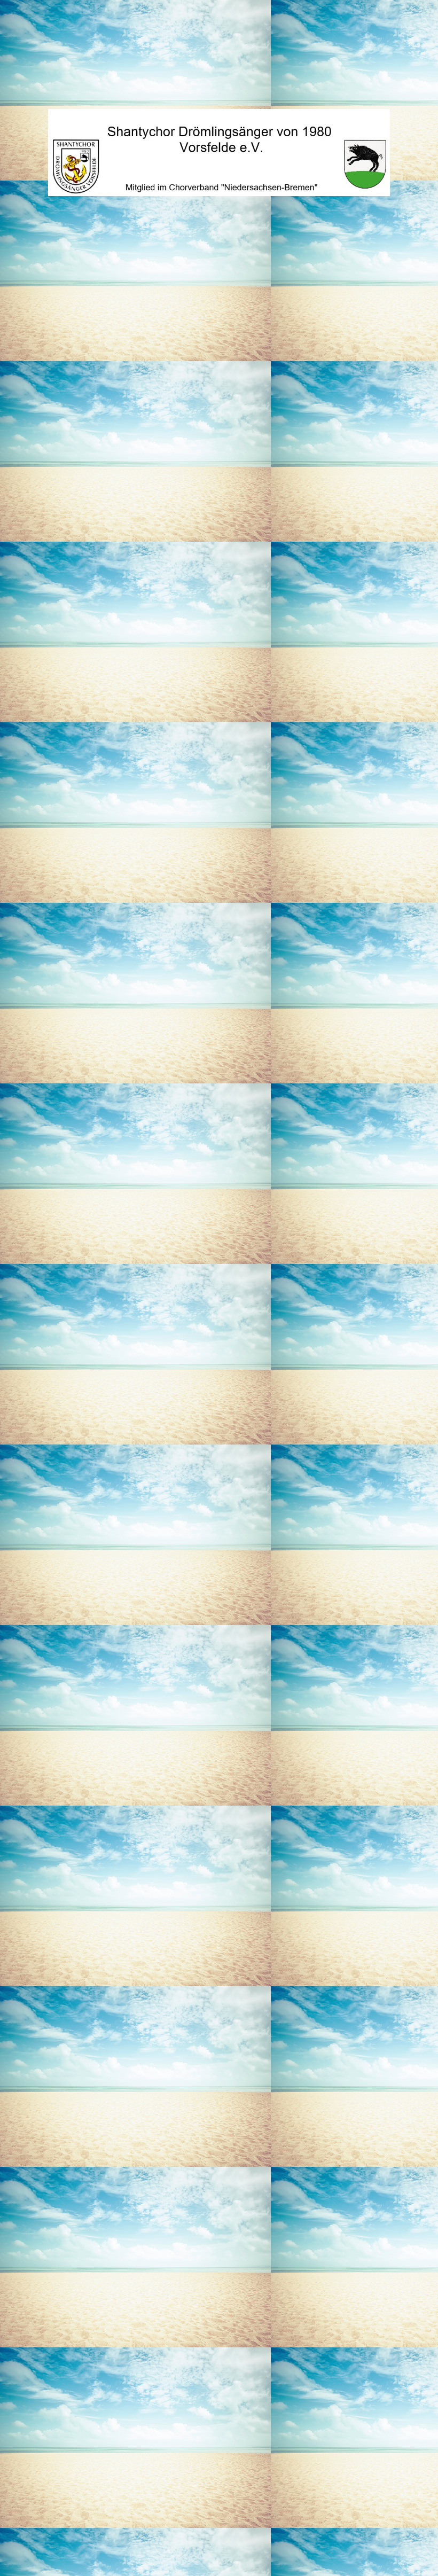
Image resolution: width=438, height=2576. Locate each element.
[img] (219, 152)
